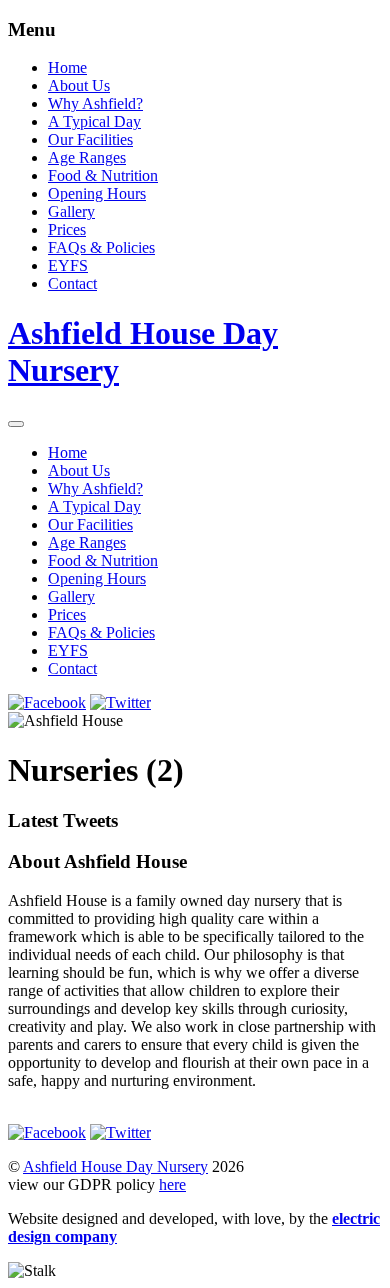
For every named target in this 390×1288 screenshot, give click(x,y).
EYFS (68, 265)
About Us (79, 85)
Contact (72, 283)
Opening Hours (97, 193)
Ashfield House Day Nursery (115, 1166)
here (172, 1184)
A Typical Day (94, 121)
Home (67, 67)
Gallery (71, 211)
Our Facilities (90, 139)
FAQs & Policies (101, 247)
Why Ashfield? (95, 103)
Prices (67, 229)
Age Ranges (87, 157)
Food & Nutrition (103, 175)
